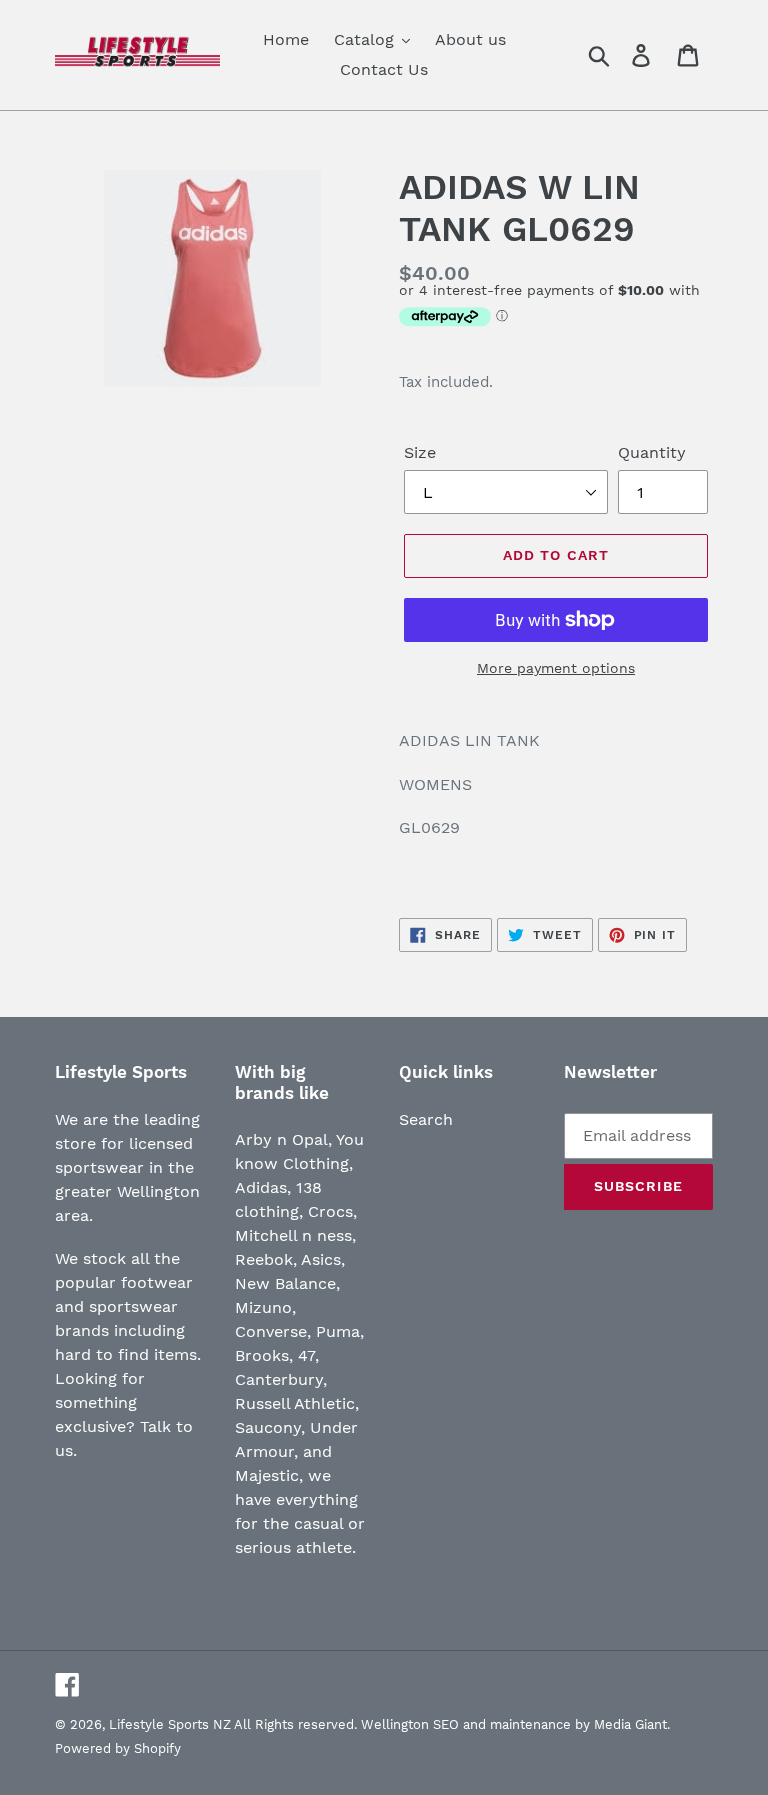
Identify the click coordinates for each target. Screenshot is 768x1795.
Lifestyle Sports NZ (170, 1724)
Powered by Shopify (118, 1748)
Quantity (652, 452)
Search (426, 1119)
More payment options (556, 668)
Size (420, 452)
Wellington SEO (410, 1724)
